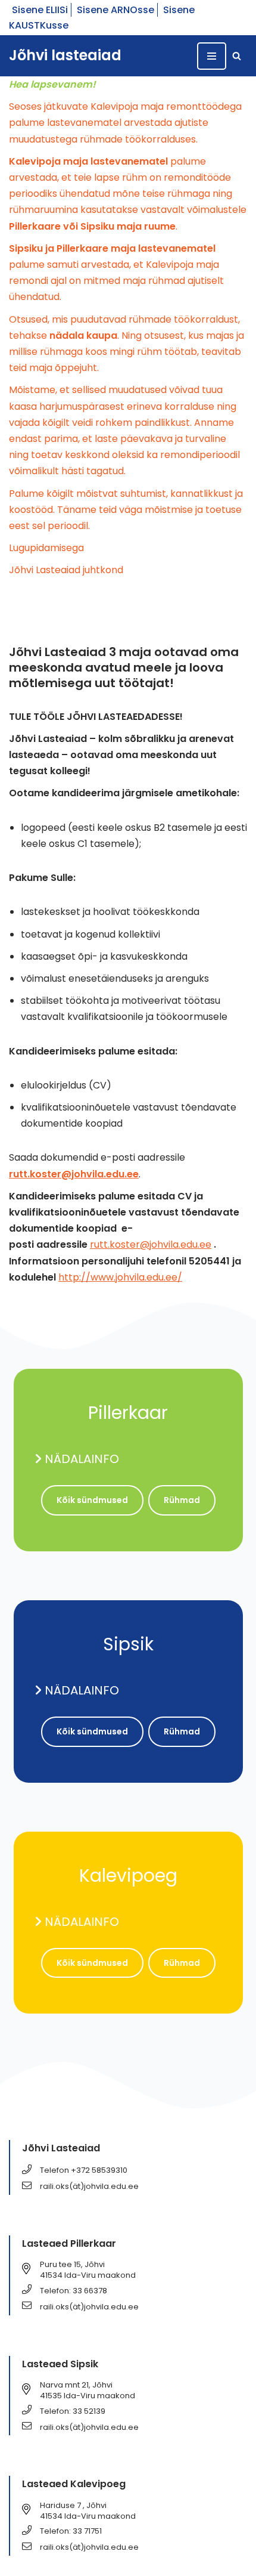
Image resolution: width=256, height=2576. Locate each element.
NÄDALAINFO (82, 1459)
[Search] (237, 56)
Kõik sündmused (92, 1500)
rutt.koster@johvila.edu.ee (151, 1244)
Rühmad (182, 1500)
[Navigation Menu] (212, 56)
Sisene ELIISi (40, 10)
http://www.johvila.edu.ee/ (120, 1277)
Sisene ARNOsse (115, 10)
